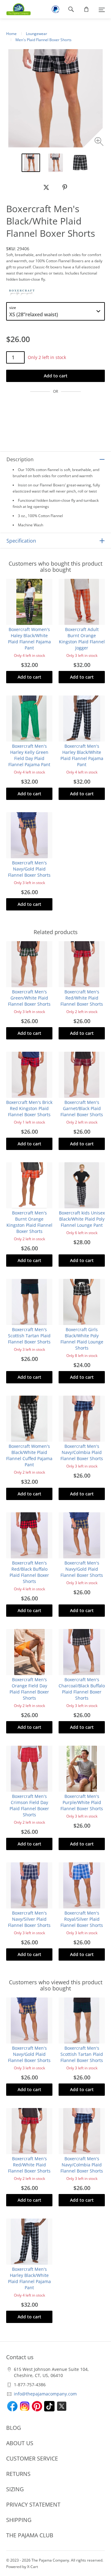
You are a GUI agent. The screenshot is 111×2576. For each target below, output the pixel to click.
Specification (21, 541)
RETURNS (18, 2474)
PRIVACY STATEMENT (33, 2504)
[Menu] (102, 9)
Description (20, 459)
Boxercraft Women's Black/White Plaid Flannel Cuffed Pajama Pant (29, 1455)
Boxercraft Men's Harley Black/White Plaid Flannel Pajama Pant (82, 755)
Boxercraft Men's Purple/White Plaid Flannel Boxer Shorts (82, 1802)
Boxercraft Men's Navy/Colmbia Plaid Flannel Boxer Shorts (82, 1452)
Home (11, 34)
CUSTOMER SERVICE (32, 2458)
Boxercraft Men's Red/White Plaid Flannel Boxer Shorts (82, 998)
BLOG (14, 2428)
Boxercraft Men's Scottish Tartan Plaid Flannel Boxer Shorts (29, 1336)
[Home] (15, 9)
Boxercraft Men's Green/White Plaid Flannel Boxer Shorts (29, 998)
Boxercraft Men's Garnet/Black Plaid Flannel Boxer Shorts (82, 1108)
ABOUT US (20, 2443)
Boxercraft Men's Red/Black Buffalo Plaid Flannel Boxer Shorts (29, 1572)
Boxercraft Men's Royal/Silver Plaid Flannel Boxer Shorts (82, 1919)
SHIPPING (19, 2520)
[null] (46, 187)
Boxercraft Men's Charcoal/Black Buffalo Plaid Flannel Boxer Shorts (82, 1689)
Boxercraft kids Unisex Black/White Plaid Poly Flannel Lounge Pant (82, 1219)
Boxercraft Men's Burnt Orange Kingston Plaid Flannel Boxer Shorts (29, 1222)
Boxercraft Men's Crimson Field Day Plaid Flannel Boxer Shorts (29, 1805)
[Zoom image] (100, 142)
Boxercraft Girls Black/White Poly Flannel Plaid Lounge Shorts (82, 1339)
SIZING (15, 2489)
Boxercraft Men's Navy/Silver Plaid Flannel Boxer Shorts (29, 1919)
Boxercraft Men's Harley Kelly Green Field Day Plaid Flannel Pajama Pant (29, 755)
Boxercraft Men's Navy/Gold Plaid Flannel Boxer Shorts (29, 869)
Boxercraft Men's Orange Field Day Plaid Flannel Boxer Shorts (29, 1689)
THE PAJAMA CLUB (30, 2535)
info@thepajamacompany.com (45, 2394)
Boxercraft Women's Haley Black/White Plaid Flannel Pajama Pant (29, 639)
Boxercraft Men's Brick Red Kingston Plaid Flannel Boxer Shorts (29, 1108)
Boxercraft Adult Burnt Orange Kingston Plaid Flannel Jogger (82, 639)
